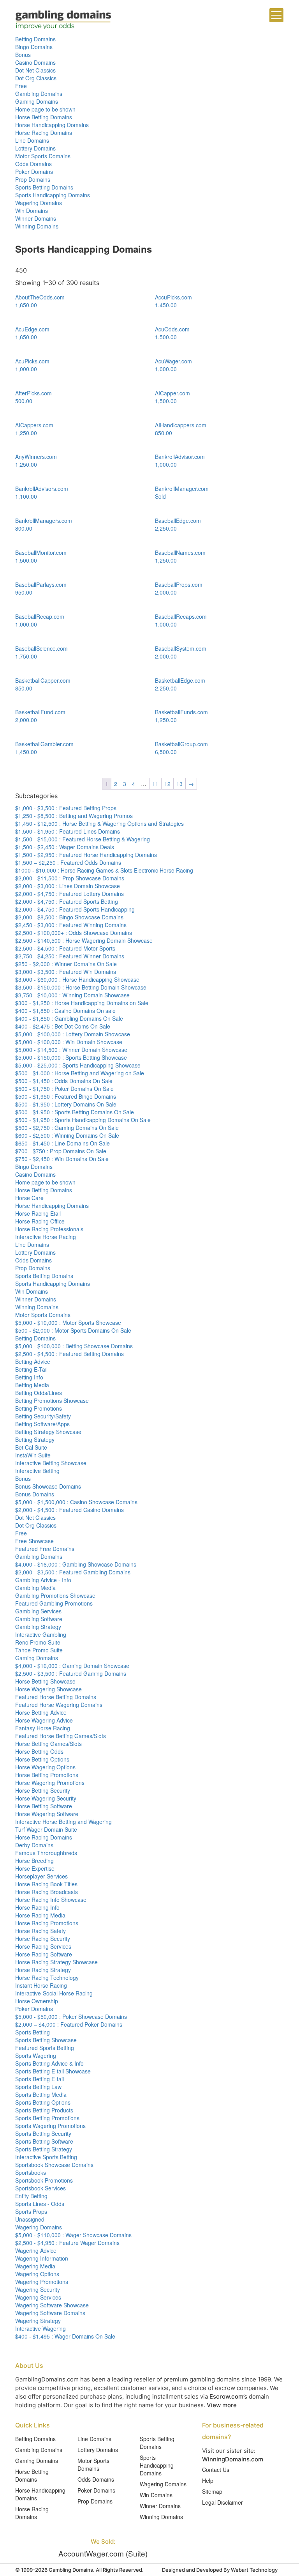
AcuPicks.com (32, 361)
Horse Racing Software (44, 1954)
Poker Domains (34, 172)
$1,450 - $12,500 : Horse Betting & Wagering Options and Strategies (99, 823)
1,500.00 (166, 337)
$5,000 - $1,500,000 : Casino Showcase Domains (76, 1502)
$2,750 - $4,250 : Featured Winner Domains (70, 956)
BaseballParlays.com (41, 584)
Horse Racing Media (40, 1915)
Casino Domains (35, 62)
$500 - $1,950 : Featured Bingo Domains (66, 1096)
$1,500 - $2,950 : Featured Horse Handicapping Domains (86, 855)
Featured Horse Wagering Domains (59, 1705)
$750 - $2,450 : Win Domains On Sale (62, 1159)
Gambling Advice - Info (43, 1580)
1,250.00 (26, 433)
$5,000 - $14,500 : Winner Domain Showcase (71, 1050)
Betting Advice (33, 1361)
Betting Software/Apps (42, 1424)
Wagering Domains (39, 203)
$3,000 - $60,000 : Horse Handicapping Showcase (77, 979)
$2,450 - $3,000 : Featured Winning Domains (71, 925)
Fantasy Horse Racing (43, 1728)
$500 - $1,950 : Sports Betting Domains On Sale (75, 1112)
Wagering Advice (36, 2250)
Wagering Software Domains (50, 2313)
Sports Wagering (36, 2055)
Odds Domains (33, 164)
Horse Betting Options (42, 1759)
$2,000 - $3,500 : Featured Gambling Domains (73, 1572)
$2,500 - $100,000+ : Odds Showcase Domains (74, 933)
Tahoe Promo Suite (39, 1650)
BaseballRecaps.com (181, 616)
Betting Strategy (35, 1439)
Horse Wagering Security (46, 1798)
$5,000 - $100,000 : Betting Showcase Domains (74, 1346)
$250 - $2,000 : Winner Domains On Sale (66, 964)
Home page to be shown (45, 109)
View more (222, 2405)
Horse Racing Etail (38, 1213)
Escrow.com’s (228, 2396)
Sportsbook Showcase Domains (54, 2165)
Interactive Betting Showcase (51, 1463)
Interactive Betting (37, 1471)
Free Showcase (34, 1541)
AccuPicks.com (173, 297)
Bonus (23, 55)
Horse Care (29, 1198)
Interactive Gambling (41, 1634)
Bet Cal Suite (31, 1447)
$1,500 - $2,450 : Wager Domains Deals (65, 847)
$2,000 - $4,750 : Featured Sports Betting (67, 901)
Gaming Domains (37, 101)
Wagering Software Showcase (52, 2305)
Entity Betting (31, 2196)
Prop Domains (33, 179)
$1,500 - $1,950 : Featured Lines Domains (68, 831)
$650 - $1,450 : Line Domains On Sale (62, 1143)
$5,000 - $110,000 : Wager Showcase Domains (73, 2235)
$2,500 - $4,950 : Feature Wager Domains (67, 2243)
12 (167, 784)
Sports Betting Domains (44, 187)
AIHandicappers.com (181, 425)
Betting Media (32, 1385)
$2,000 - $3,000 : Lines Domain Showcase (68, 886)
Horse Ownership (37, 2001)
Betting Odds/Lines (39, 1393)
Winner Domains (36, 218)
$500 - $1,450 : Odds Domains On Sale (64, 1081)
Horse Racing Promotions (47, 1923)
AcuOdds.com (172, 329)
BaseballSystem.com (181, 648)
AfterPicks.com (33, 393)
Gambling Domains (39, 94)
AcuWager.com (173, 361)
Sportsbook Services (40, 2188)
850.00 (164, 433)
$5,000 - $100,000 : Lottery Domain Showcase (73, 1034)
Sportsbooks (31, 2172)
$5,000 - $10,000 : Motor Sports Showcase (68, 1323)
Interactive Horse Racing (46, 1237)
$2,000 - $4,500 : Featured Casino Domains (69, 1510)
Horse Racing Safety (40, 1931)
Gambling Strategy (38, 1627)
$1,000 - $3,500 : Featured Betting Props (66, 808)
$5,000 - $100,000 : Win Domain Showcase (69, 1042)
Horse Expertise (35, 1868)
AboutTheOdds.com (40, 297)
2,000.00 (166, 592)
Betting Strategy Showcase (48, 1432)
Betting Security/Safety (43, 1416)
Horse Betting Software (44, 1806)
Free (21, 86)
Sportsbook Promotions (44, 2180)
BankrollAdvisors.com (42, 489)
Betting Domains (35, 39)
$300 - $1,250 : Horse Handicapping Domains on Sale (82, 1003)
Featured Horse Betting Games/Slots (61, 1736)
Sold (160, 496)
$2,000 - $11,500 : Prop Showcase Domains (70, 878)
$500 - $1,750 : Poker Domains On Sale (64, 1089)
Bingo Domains (34, 47)
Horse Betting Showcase (45, 1681)
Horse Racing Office (40, 1221)
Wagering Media (35, 2266)
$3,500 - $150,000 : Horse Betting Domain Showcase (81, 987)
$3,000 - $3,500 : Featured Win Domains (66, 972)
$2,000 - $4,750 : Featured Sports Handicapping (75, 909)
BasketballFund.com (40, 712)
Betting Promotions (39, 1408)
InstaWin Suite (33, 1455)
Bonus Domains (35, 1494)
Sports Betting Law (38, 2087)
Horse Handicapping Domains (52, 125)
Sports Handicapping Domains (53, 195)
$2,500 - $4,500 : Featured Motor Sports (65, 948)
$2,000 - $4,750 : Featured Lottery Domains (69, 894)
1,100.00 (26, 496)
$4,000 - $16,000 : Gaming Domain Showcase (72, 1666)
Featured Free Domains (45, 1549)
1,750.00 (26, 656)
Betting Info (29, 1377)
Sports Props (31, 2211)
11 (155, 784)
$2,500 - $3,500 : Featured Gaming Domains (71, 1673)
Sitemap (212, 2491)
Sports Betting (33, 2032)
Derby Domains (34, 1845)
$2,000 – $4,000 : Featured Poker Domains (69, 2024)
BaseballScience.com (41, 648)
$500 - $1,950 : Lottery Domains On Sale (66, 1104)
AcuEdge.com (32, 329)
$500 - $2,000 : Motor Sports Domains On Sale (73, 1330)
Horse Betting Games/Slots (48, 1744)
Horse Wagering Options (45, 1767)
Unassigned (30, 2219)
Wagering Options (37, 2274)
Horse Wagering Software (47, 1814)
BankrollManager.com (182, 489)
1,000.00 (26, 369)
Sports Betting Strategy (44, 2149)
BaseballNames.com (180, 552)
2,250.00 (166, 528)
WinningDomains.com (233, 2459)
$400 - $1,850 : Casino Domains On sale (65, 1011)
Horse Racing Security (43, 1939)
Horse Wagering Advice (44, 1720)
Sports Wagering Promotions (50, 2126)
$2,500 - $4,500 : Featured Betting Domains (69, 1354)
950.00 (24, 592)
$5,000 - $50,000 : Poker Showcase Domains (71, 2017)
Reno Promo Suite (38, 1642)
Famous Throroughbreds (46, 1853)
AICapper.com (172, 393)
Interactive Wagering (40, 2328)
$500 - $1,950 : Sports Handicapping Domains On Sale (83, 1120)
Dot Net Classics (35, 70)
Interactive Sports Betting (46, 2157)
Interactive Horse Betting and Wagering (63, 1822)
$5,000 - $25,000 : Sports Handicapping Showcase (78, 1065)
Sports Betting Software (44, 2141)
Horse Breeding (34, 1861)
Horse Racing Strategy (43, 1970)
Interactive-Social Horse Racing (54, 1993)
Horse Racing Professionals (49, 1229)
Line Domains (32, 140)
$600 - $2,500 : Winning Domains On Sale (67, 1135)
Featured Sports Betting (45, 2048)
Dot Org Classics (36, 78)
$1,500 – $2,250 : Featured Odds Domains (68, 862)
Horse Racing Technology (47, 1978)
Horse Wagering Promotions (50, 1783)
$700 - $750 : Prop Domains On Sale (61, 1151)
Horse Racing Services (43, 1946)
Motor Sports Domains (43, 156)
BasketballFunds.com (181, 712)
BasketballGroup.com (181, 744)
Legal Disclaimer (222, 2502)
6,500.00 (166, 752)
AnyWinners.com (36, 457)
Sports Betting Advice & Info (49, 2063)
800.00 (24, 528)
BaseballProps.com (179, 584)
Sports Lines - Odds (40, 2204)
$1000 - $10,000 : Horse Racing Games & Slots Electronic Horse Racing (104, 870)
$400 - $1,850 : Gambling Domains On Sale (69, 1018)
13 (179, 784)
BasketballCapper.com (43, 680)
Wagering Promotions (42, 2282)
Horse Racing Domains (44, 133)
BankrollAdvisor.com (180, 457)
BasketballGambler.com (44, 744)
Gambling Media (35, 1588)
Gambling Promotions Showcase (55, 1595)
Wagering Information (42, 2258)
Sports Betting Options (43, 2102)
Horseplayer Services (41, 1876)
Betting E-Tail (31, 1369)
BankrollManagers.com (44, 521)
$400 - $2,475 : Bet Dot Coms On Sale (63, 1026)
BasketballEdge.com (180, 680)
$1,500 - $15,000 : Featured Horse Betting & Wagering (83, 839)
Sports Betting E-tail (40, 2079)
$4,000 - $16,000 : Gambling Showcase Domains (76, 1564)
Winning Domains (37, 226)
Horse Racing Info (37, 1907)
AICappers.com (34, 425)
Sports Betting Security (43, 2133)
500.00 (24, 401)
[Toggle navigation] (276, 15)
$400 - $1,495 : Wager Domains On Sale (65, 2336)
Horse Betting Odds (39, 1751)
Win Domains (32, 211)
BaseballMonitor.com (41, 552)
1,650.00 (26, 305)
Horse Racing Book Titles (46, 1884)
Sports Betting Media (41, 2094)
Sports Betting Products (44, 2110)
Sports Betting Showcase (46, 2040)
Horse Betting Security (43, 1790)
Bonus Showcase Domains (48, 1486)
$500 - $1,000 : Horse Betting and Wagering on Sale (80, 1073)
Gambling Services (38, 1611)
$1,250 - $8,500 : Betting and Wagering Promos (74, 816)
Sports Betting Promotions (47, 2118)
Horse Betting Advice (41, 1712)
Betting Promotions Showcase (52, 1400)
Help (208, 2480)
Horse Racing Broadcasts (47, 1892)
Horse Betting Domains (44, 117)
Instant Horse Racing (41, 1985)
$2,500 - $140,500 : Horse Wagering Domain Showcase (84, 940)
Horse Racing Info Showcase (51, 1900)
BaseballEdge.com (178, 521)
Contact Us (216, 2470)
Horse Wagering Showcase (48, 1689)
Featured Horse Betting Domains (56, 1697)
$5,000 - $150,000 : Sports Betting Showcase (71, 1057)
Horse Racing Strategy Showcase (56, 1962)
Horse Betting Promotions (47, 1775)
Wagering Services (38, 2297)
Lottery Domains (35, 148)
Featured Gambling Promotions (54, 1603)
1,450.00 (166, 305)
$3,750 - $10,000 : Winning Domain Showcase (72, 995)
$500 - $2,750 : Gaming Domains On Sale (67, 1128)
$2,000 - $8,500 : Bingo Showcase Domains (69, 917)
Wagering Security (38, 2289)
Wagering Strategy (38, 2321)
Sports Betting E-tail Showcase (53, 2071)
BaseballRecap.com (40, 616)
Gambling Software (39, 1619)
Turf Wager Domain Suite (46, 1829)
